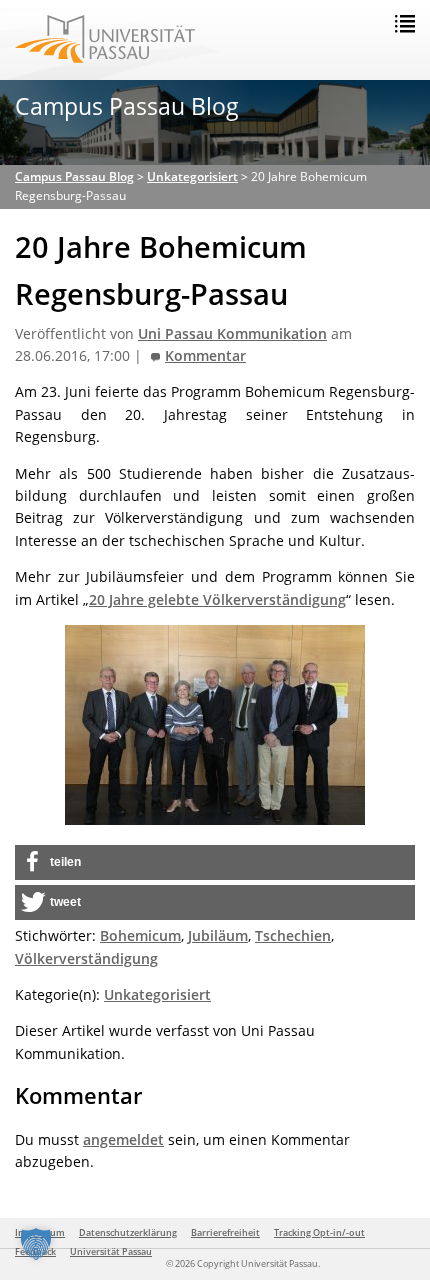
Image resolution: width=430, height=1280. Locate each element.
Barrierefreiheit (225, 1232)
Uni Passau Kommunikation (232, 334)
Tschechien (293, 935)
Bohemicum (140, 935)
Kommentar (205, 356)
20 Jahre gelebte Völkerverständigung (217, 599)
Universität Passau (111, 1251)
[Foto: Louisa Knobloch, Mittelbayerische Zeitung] (215, 725)
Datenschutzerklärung (128, 1232)
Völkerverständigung (86, 958)
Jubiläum (218, 935)
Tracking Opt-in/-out (319, 1232)
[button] (215, 862)
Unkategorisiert (157, 994)
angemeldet (123, 1139)
